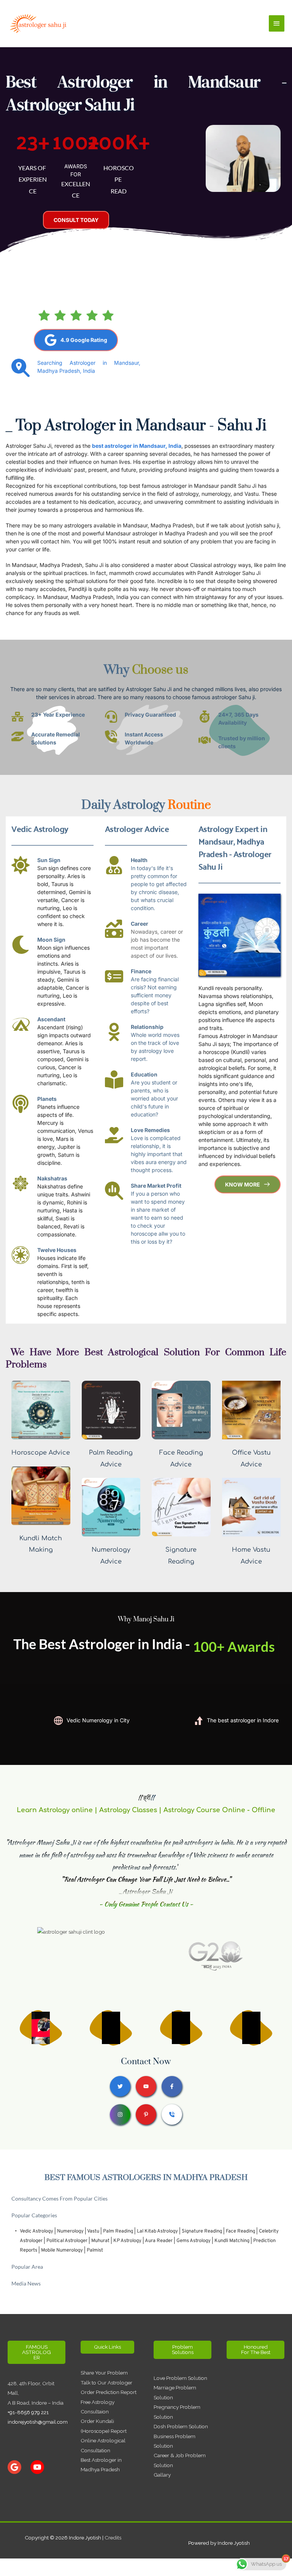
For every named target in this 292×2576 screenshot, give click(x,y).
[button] (146, 2198)
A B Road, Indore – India (36, 2403)
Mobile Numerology (62, 2250)
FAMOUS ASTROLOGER (36, 2352)
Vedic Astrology (36, 2231)
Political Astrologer (67, 2241)
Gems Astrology (194, 2241)
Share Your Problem (104, 2373)
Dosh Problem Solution (181, 2426)
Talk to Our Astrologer (106, 2383)
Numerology (70, 2231)
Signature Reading (202, 2231)
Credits (113, 2538)
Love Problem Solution (180, 2378)
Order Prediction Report (109, 2392)
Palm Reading (118, 2231)
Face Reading (240, 2231)
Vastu (93, 2231)
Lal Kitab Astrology (157, 2231)
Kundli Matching (232, 2241)
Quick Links (107, 2347)
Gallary (162, 2475)
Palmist (95, 2250)
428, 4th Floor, (25, 2383)
